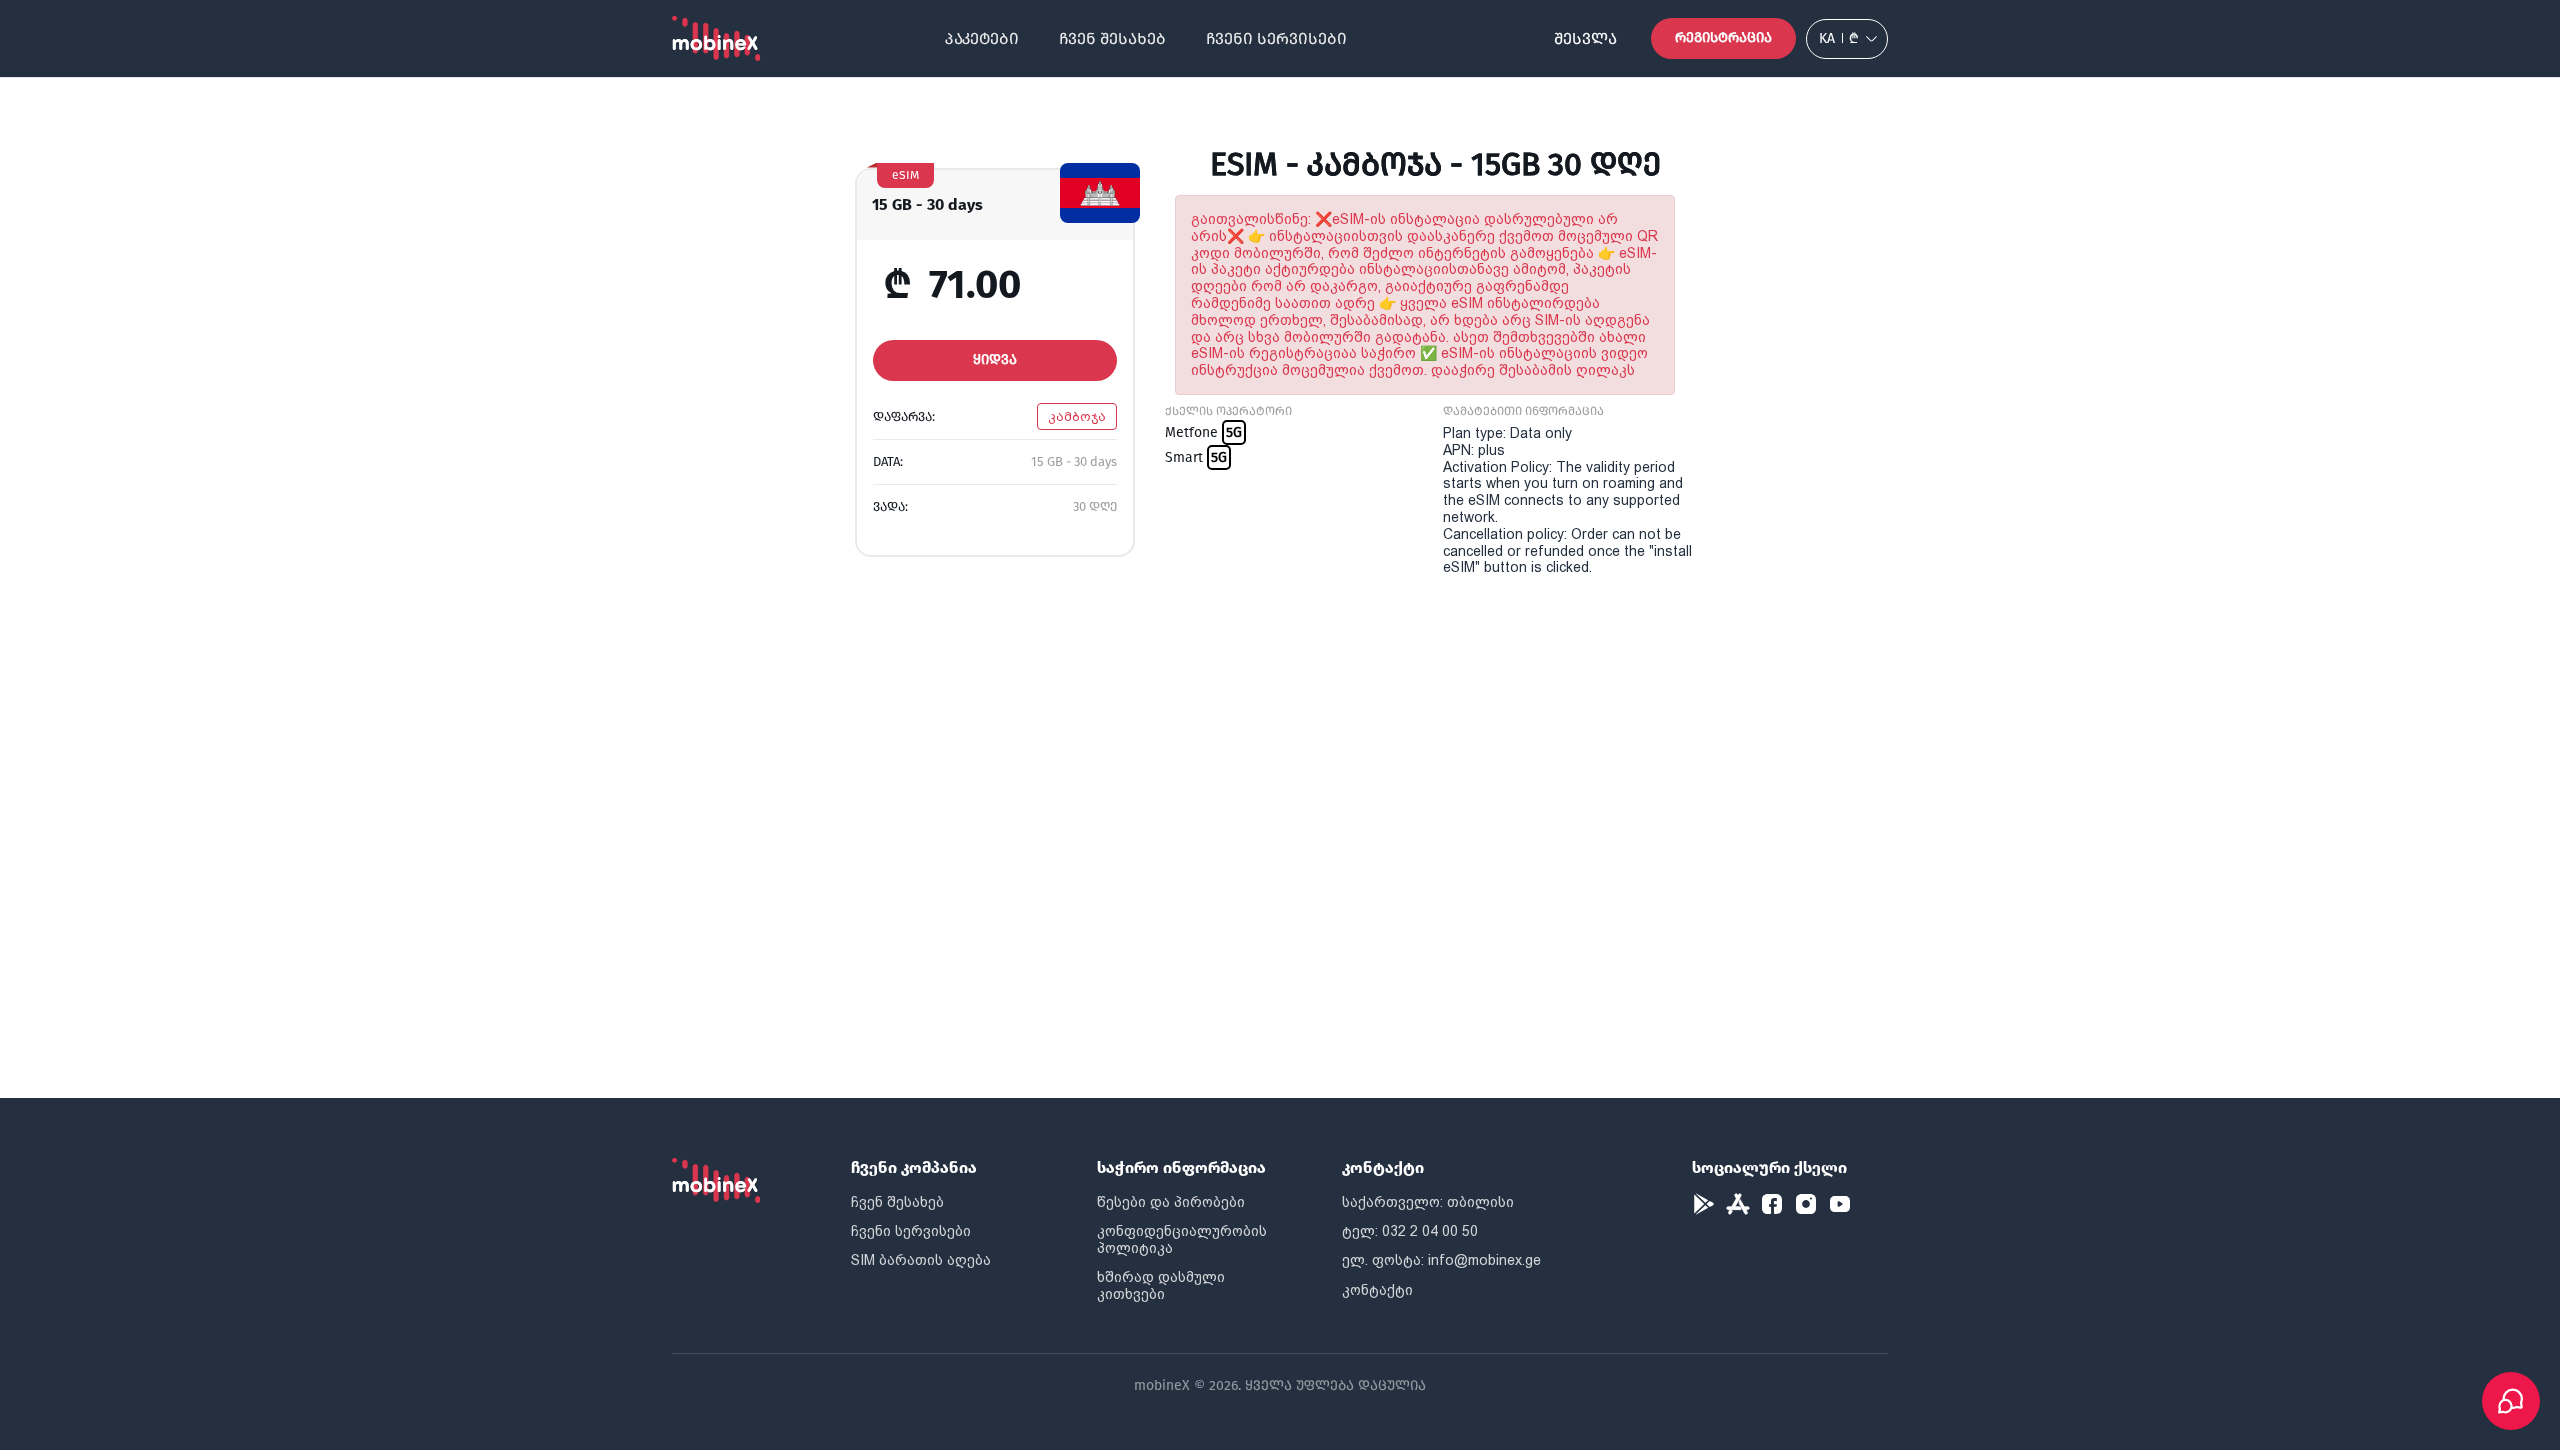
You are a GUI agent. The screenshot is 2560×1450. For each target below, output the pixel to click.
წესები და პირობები (1171, 1202)
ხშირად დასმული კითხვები (1161, 1285)
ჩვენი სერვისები (1276, 38)
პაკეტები (982, 38)
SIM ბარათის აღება (921, 1260)
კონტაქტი (1377, 1290)
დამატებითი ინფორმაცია (1523, 411)
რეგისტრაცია (1723, 37)
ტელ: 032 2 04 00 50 (1410, 1231)
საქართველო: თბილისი (1428, 1202)
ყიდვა (995, 359)
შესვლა (1585, 38)
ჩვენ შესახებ (1112, 38)
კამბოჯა (1077, 416)
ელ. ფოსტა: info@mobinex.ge (1441, 1260)
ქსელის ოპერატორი (1228, 411)
